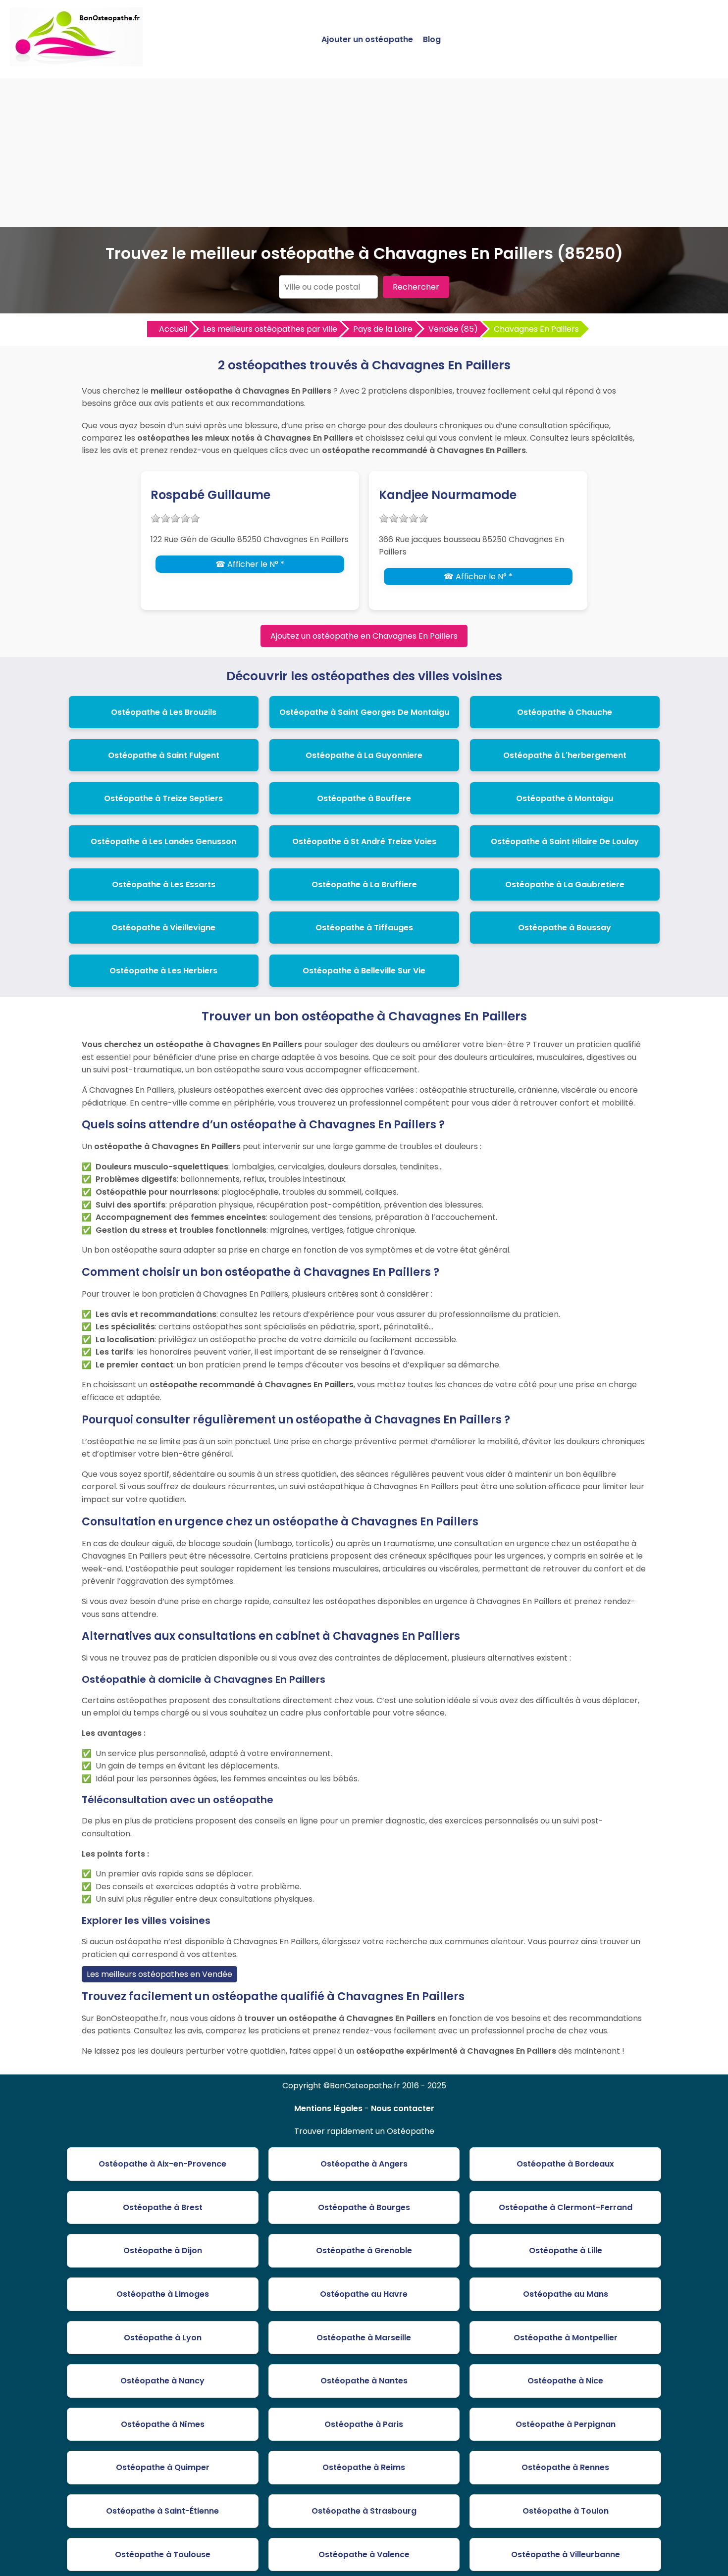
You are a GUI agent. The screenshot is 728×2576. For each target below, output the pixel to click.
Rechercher (416, 287)
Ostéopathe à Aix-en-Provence (162, 2164)
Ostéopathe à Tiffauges (364, 928)
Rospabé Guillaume (210, 495)
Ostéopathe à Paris (364, 2424)
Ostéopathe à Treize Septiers (163, 798)
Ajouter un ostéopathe (367, 39)
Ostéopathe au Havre (364, 2294)
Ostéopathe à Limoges (163, 2294)
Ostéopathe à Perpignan (566, 2424)
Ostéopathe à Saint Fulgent (164, 755)
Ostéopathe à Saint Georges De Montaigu (364, 712)
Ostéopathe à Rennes (565, 2467)
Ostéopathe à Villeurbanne (566, 2554)
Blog (432, 39)
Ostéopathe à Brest (163, 2207)
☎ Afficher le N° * (250, 564)
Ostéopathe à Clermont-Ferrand (566, 2207)
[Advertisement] (364, 152)
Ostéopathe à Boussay (565, 928)
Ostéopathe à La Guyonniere (364, 755)
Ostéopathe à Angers (364, 2164)
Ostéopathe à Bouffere (364, 798)
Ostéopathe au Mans (566, 2294)
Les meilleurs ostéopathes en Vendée (159, 1974)
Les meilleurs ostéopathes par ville (270, 329)
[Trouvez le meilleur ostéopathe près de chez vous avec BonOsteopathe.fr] (76, 62)
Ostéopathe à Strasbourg (364, 2511)
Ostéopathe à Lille (566, 2250)
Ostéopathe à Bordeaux (565, 2164)
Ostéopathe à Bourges (364, 2207)
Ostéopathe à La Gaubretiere (565, 884)
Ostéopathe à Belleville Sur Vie (364, 971)
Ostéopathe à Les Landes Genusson (163, 841)
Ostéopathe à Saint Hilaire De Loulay (565, 841)
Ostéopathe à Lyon (163, 2338)
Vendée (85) (453, 329)
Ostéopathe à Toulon (566, 2511)
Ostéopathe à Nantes (364, 2381)
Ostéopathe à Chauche (565, 712)
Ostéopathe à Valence (364, 2554)
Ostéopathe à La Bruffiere (364, 884)
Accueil (173, 329)
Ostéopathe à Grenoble (364, 2250)
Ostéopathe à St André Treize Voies (364, 841)
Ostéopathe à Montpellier (566, 2338)
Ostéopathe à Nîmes (163, 2424)
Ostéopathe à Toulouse (163, 2554)
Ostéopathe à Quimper (163, 2467)
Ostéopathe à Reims (364, 2467)
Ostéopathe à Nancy (162, 2381)
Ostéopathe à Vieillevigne (163, 928)
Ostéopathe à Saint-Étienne (162, 2511)
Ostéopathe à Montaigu (565, 798)
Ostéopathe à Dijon (163, 2250)
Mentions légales (328, 2108)
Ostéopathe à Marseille (364, 2338)
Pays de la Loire (383, 329)
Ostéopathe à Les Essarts (164, 884)
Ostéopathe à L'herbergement (565, 755)
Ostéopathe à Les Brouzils (164, 712)
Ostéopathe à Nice (565, 2381)
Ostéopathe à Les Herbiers (163, 971)
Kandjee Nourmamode (448, 495)
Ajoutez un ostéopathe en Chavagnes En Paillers (364, 636)
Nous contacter (403, 2108)
